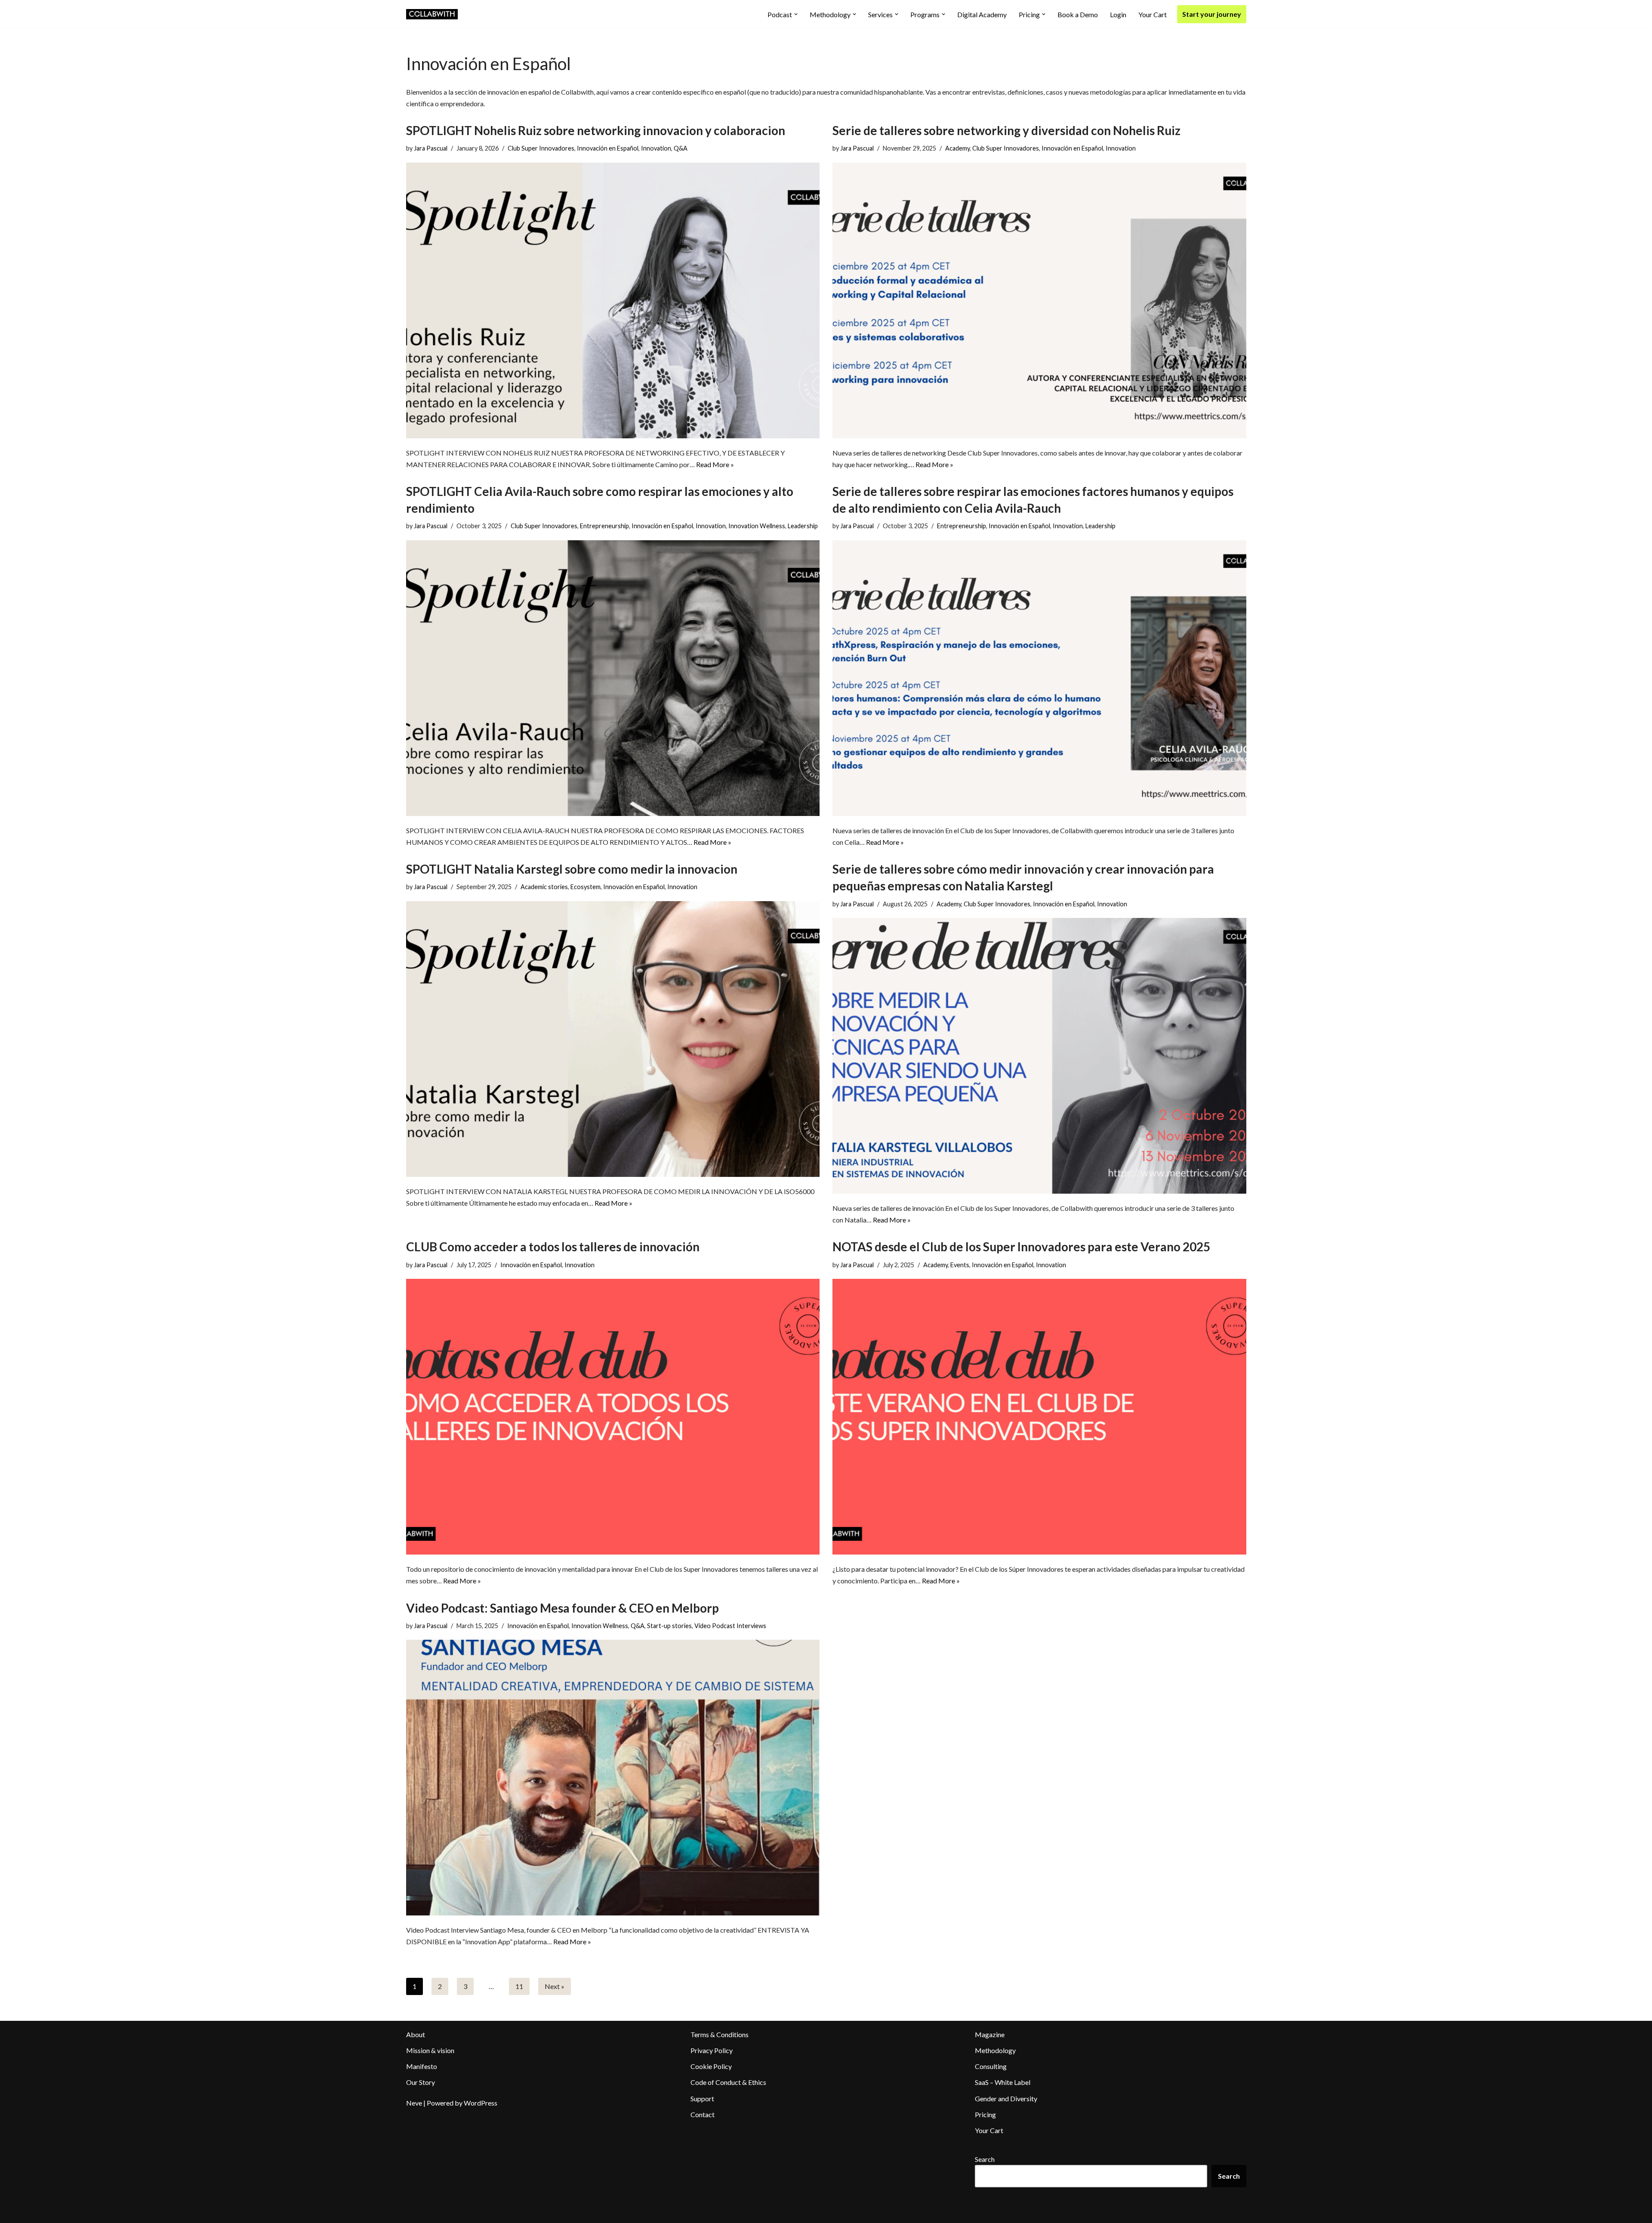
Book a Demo (1078, 14)
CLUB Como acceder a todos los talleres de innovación (553, 1247)
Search (985, 2159)
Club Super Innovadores (541, 148)
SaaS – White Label (1003, 2082)
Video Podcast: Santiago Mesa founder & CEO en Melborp (562, 1608)
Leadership (803, 526)
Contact (703, 2114)
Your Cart (1153, 14)
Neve (414, 2103)
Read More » (715, 464)
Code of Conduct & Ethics (728, 2082)
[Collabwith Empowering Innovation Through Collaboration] (432, 14)
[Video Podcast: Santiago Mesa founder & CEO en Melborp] (613, 1778)
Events (960, 1265)
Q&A (681, 148)
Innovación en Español (608, 148)
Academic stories (544, 887)
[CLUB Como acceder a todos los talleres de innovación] (613, 1417)
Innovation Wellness (757, 526)
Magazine (990, 2034)
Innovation (656, 148)
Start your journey (1212, 14)
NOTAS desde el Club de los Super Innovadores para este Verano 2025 (1021, 1247)
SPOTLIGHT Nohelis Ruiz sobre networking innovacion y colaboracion (596, 130)
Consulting (991, 2066)
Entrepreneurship (604, 526)
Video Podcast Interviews (730, 1626)
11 (519, 1986)
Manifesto (422, 2066)
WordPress (481, 2103)
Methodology (995, 2050)
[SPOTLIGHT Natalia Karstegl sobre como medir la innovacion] (613, 1039)
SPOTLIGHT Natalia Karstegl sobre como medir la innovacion (572, 869)
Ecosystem (586, 887)
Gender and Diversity (1006, 2098)
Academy (957, 148)
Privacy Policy (712, 2050)
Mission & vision (430, 2050)
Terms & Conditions (720, 2034)
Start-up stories (669, 1626)
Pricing (985, 2114)
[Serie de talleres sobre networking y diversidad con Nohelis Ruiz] (1039, 300)
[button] (796, 14)
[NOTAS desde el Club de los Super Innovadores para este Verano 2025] (1039, 1417)
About (416, 2034)
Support (702, 2098)
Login (1118, 14)
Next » (555, 1986)
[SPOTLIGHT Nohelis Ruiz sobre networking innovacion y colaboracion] (613, 300)
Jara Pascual (431, 148)
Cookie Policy (711, 2066)
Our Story (421, 2082)
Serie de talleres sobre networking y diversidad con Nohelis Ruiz (1006, 130)
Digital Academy (982, 14)
